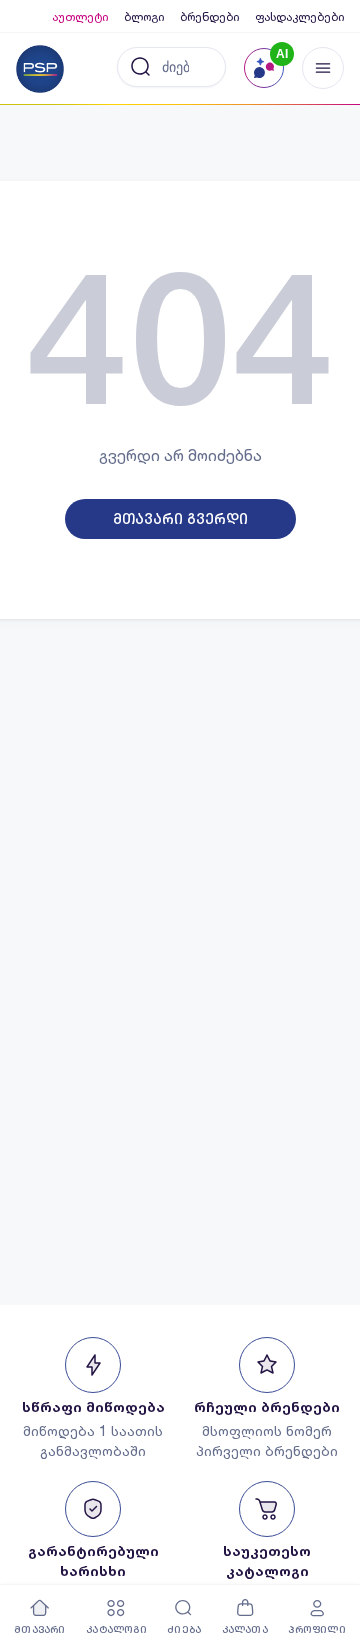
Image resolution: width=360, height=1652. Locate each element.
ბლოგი (144, 16)
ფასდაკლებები (299, 16)
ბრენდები (209, 16)
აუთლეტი (80, 16)
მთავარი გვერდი (180, 519)
